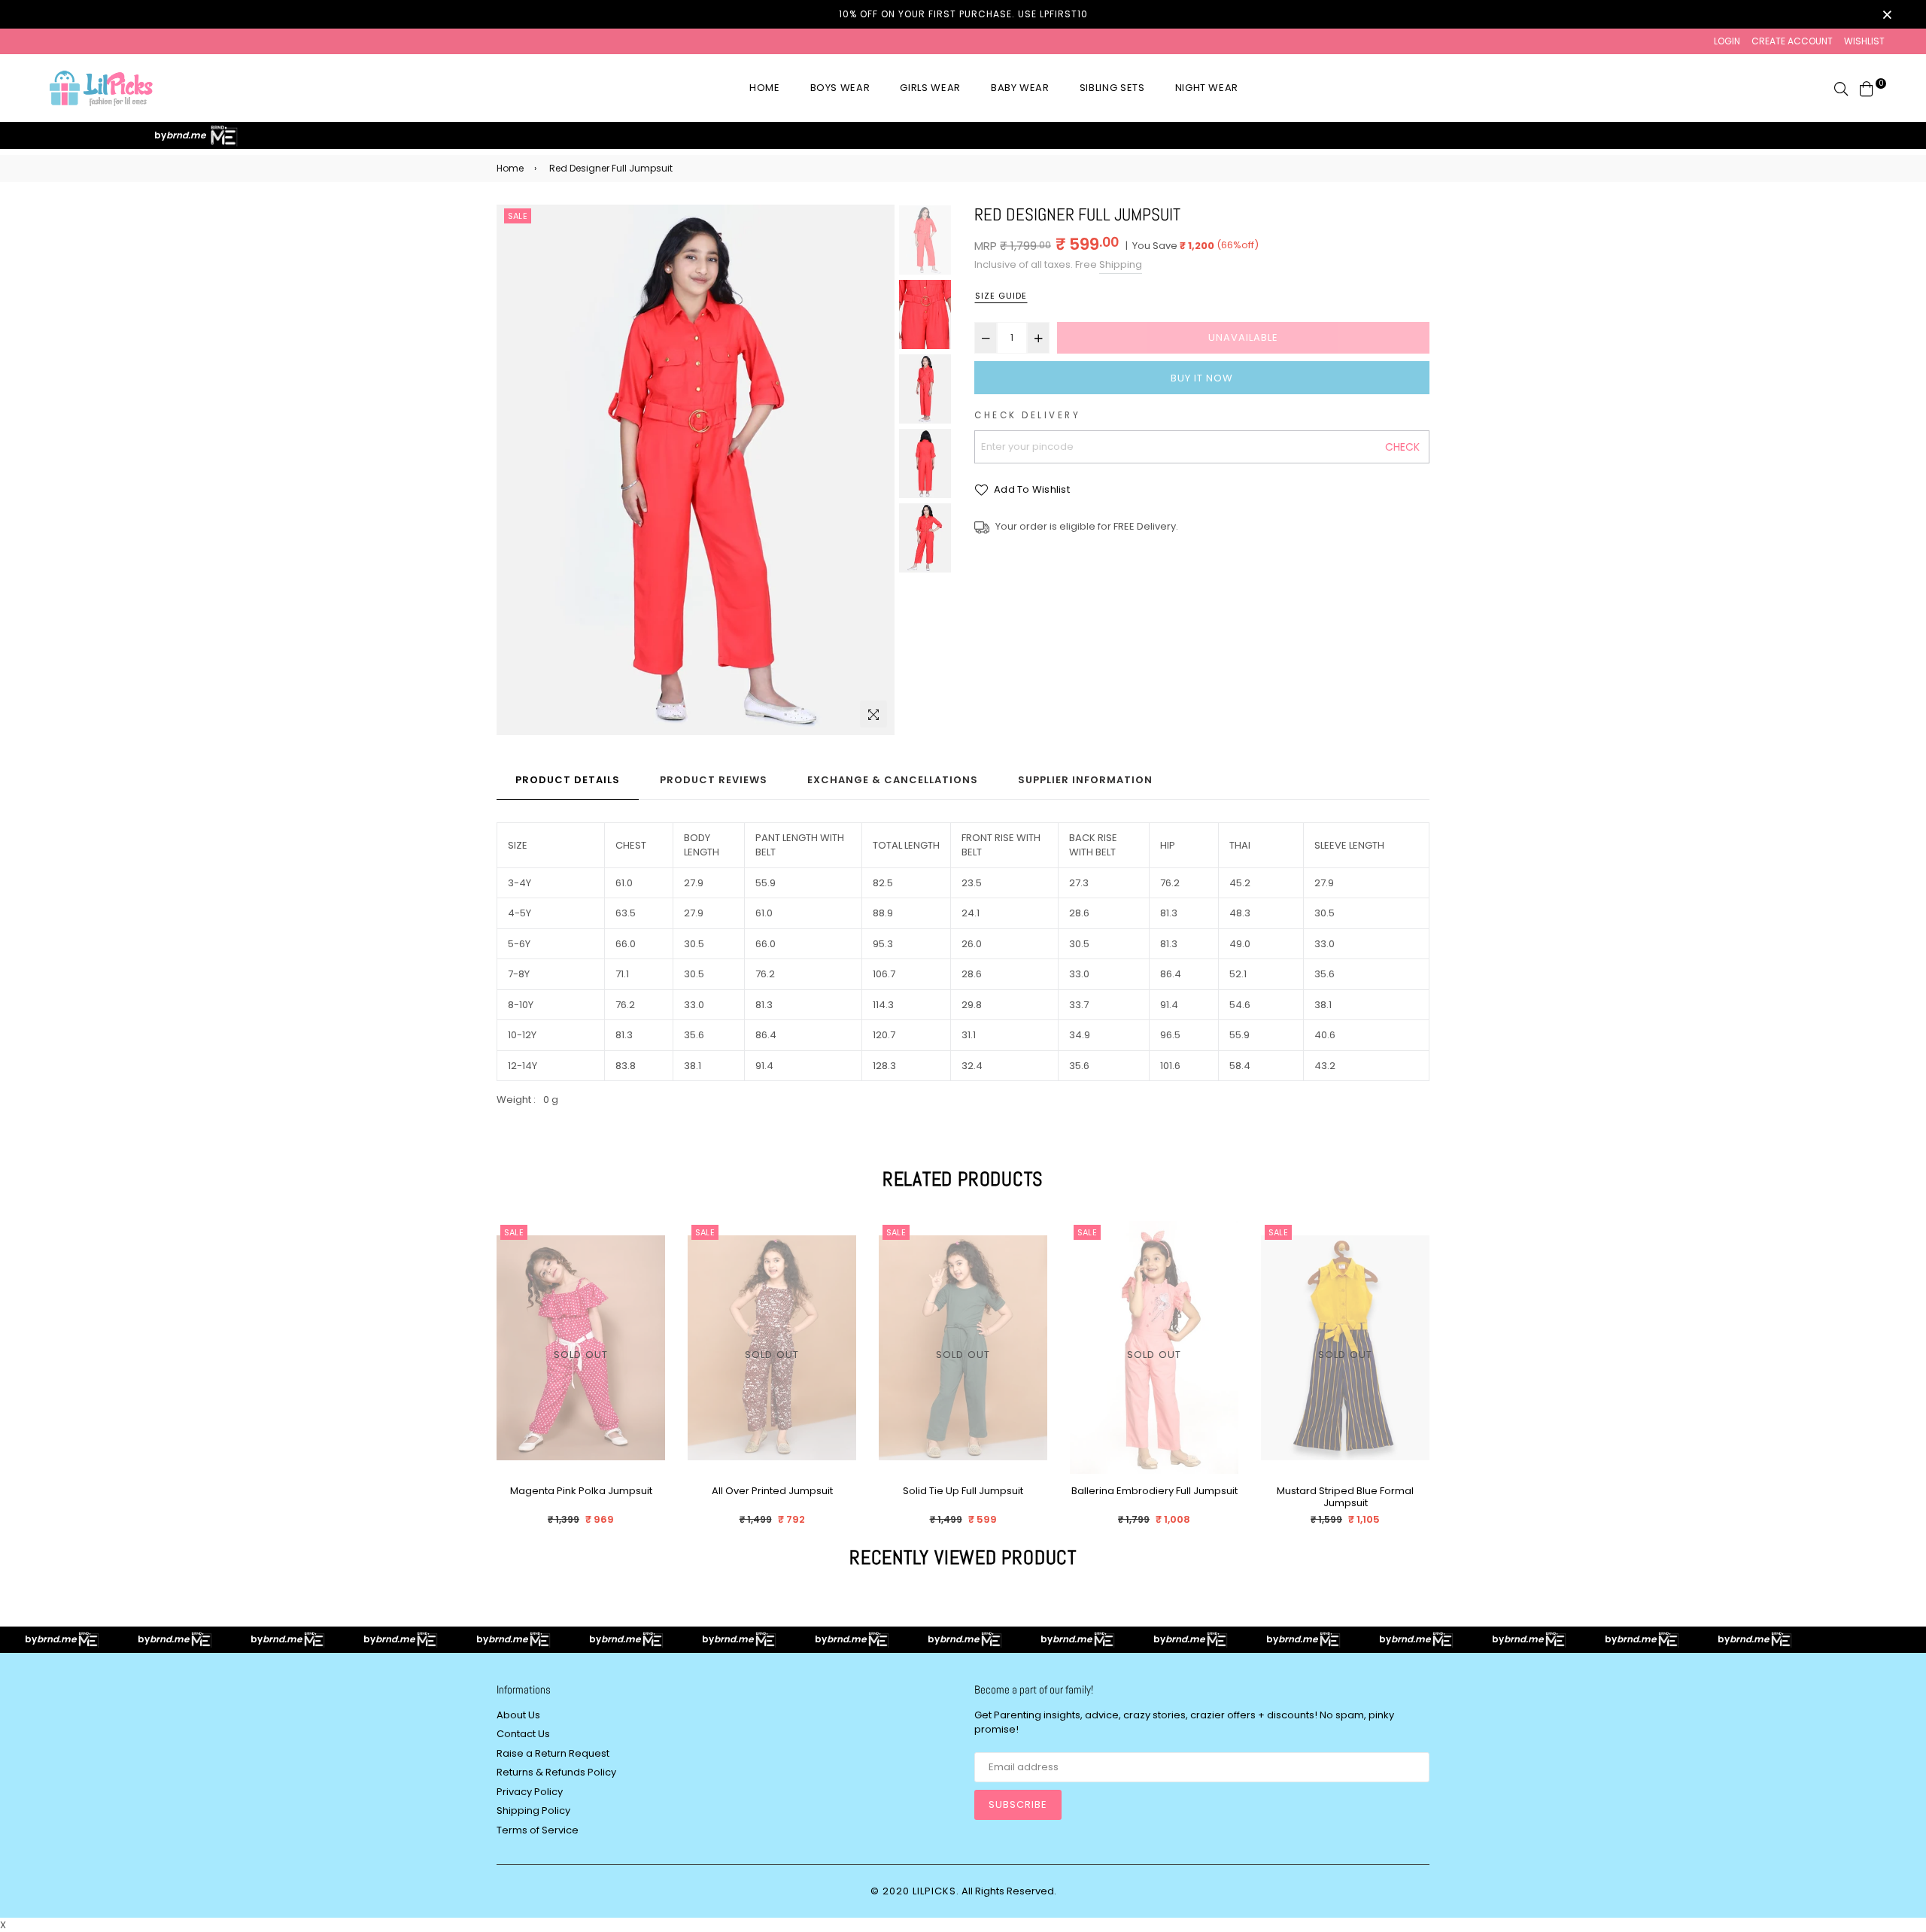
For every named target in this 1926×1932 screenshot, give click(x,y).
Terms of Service (538, 1830)
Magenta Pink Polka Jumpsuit (581, 1492)
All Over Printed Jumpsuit (772, 1492)
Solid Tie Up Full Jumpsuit (963, 1492)
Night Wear (1207, 88)
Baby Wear (1020, 88)
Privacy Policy (530, 1792)
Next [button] (876, 470)
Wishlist (1864, 41)
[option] (696, 470)
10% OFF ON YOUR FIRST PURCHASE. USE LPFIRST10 (963, 14)
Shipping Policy (533, 1810)
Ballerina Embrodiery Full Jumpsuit (1154, 1492)
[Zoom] (873, 714)
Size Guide (1001, 296)
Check (1402, 447)
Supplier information (1085, 780)
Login (1727, 41)
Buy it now (1202, 378)
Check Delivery (1027, 415)
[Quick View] (648, 1257)
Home (765, 88)
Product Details (568, 780)
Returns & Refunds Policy (556, 1772)
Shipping (1121, 264)
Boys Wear (840, 88)
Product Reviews (714, 780)
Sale (518, 216)
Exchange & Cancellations (893, 780)
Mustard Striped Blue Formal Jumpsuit (1345, 1497)
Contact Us (523, 1734)
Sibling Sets (1112, 88)
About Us (518, 1715)
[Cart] (1867, 88)
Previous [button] (515, 470)
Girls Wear (930, 88)
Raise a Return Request (553, 1753)
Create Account (1792, 41)
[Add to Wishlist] (648, 1287)
